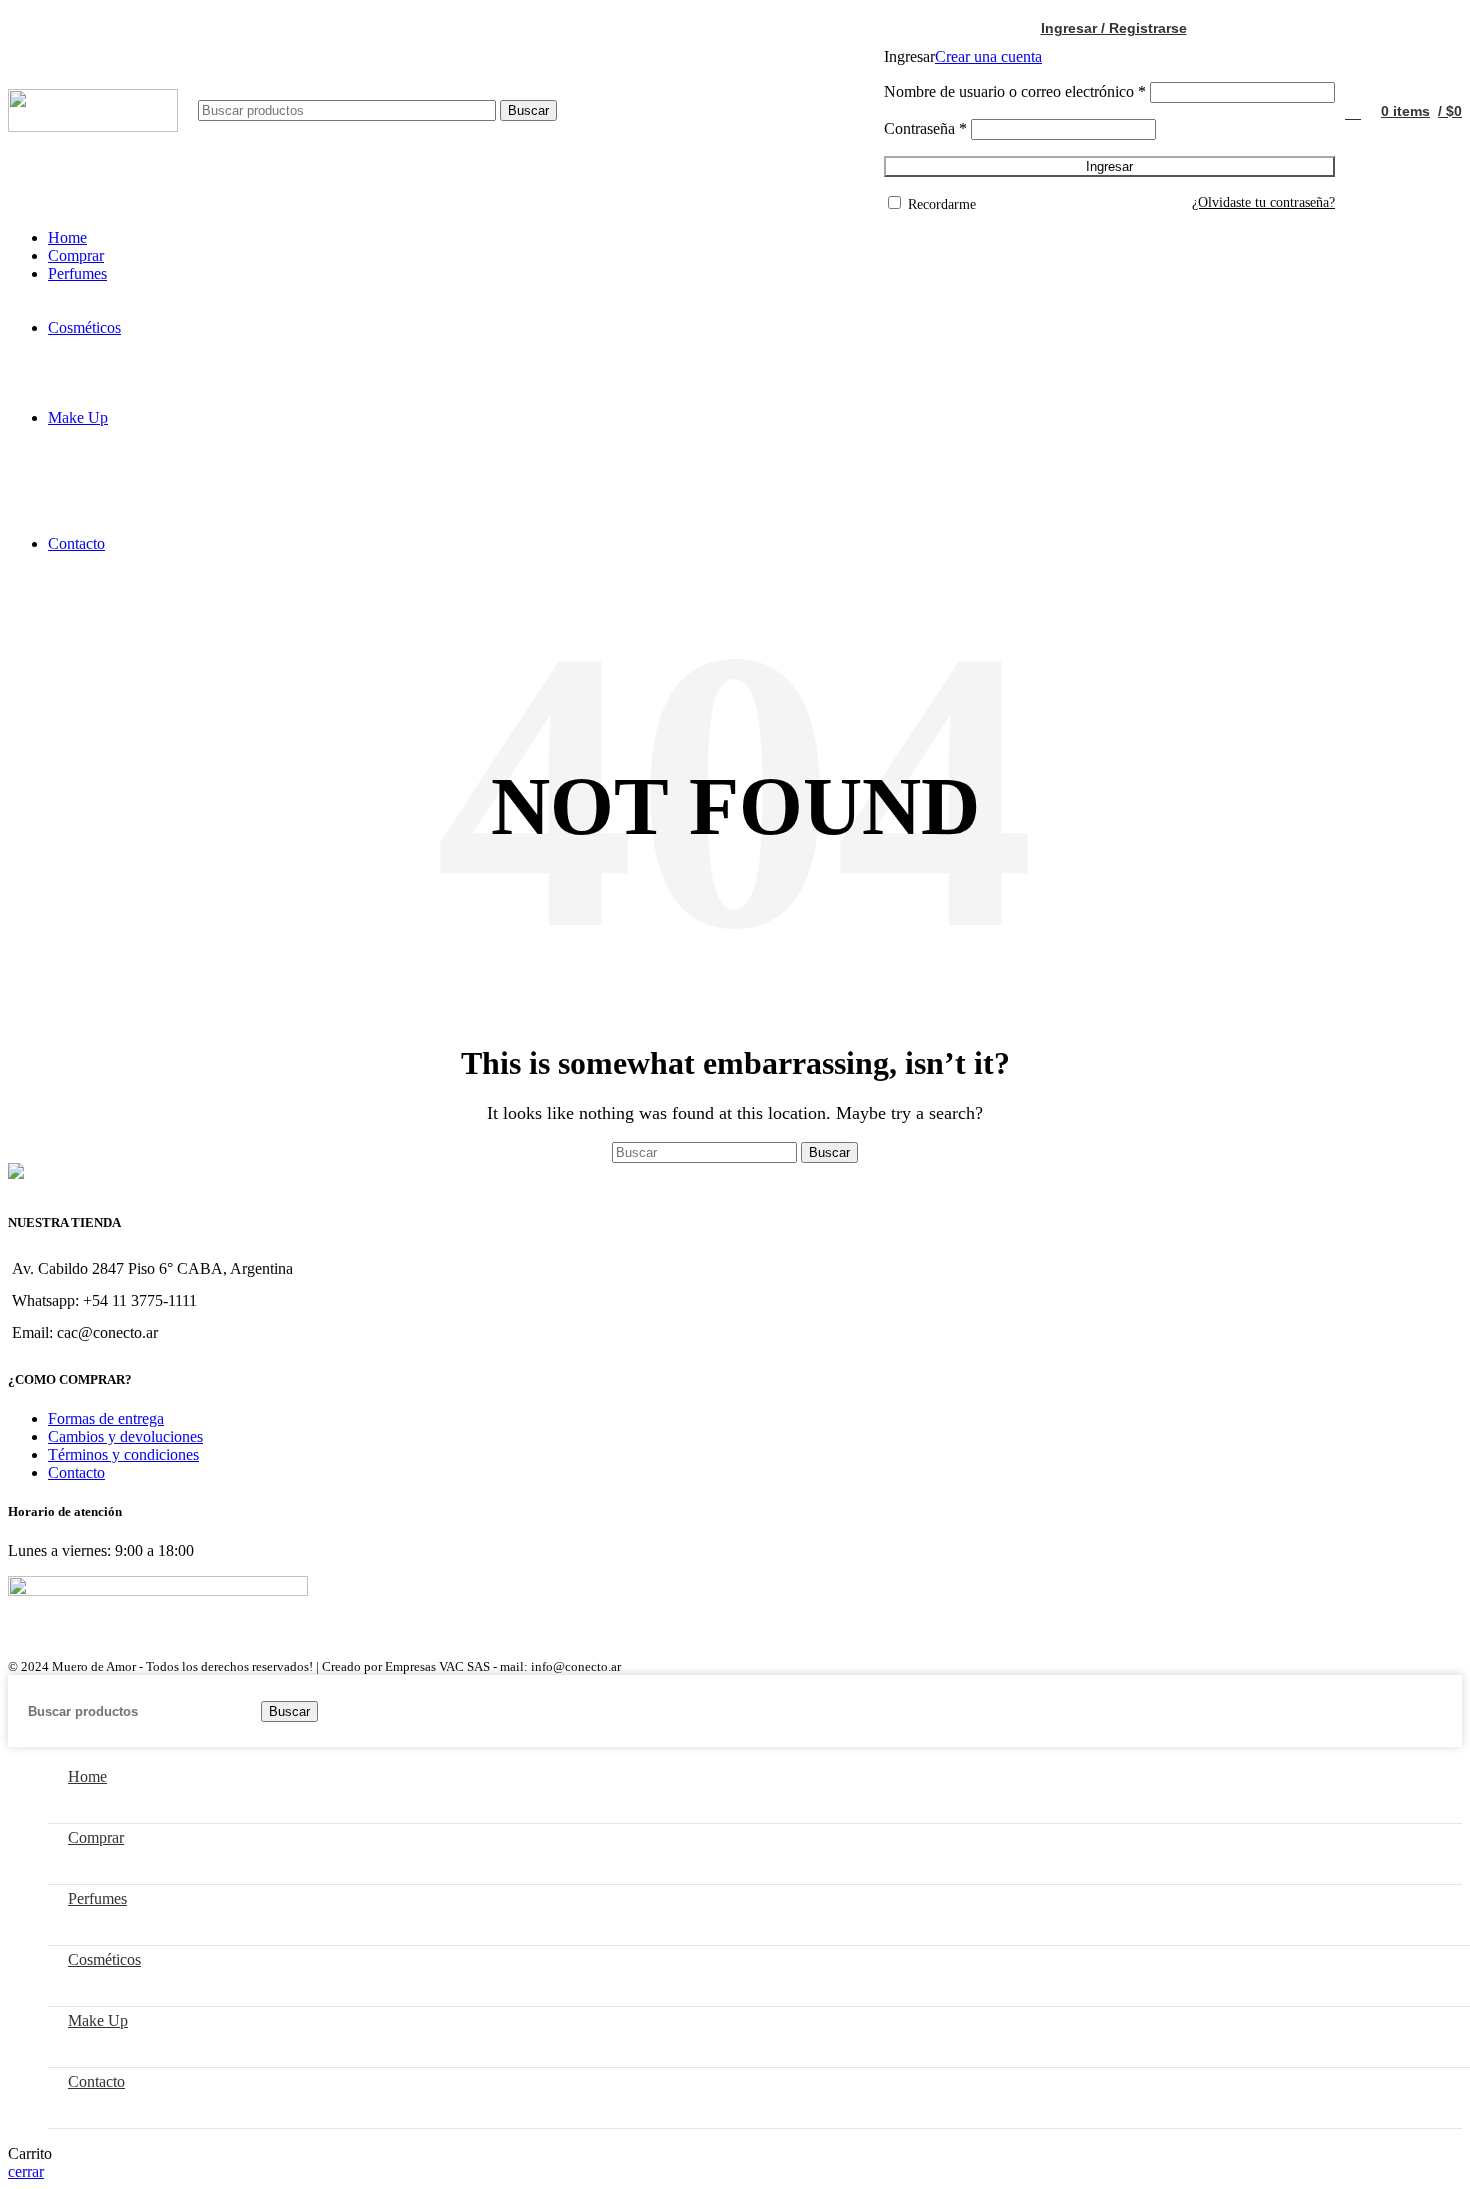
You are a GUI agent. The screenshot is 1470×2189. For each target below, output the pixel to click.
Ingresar (1109, 166)
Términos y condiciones (123, 1454)
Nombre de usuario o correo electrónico (1015, 91)
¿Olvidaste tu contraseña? (1263, 202)
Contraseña (925, 128)
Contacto (76, 1472)
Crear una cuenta (988, 56)
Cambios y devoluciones (125, 1436)
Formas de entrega (106, 1418)
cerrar (26, 2171)
